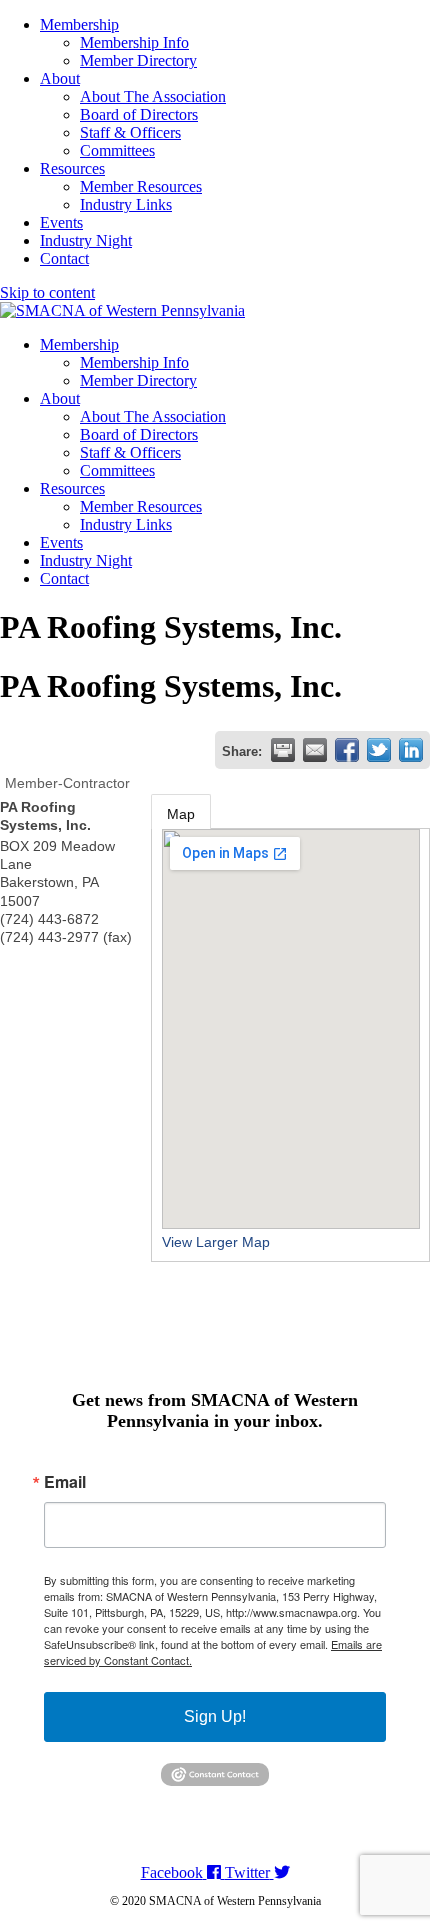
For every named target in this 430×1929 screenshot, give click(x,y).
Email (65, 1482)
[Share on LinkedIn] (411, 750)
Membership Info (134, 42)
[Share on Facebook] (347, 750)
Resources (72, 168)
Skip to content (47, 292)
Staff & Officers (130, 132)
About (60, 78)
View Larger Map (216, 1242)
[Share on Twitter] (379, 750)
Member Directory (138, 60)
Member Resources (141, 186)
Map (181, 814)
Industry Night (86, 240)
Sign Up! (215, 1716)
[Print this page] (283, 750)
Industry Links (126, 204)
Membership (79, 24)
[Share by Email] (315, 750)
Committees (117, 150)
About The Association (153, 96)
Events (61, 222)
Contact (64, 258)
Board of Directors (139, 114)
